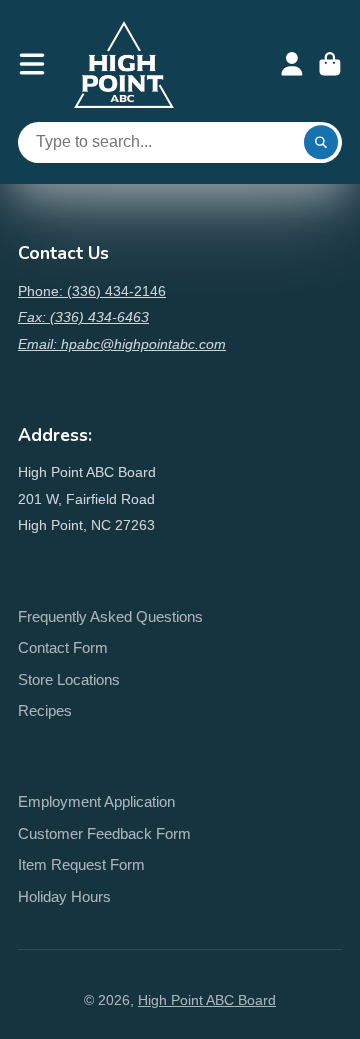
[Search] (321, 143)
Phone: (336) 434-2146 (92, 291)
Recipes (45, 710)
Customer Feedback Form (104, 833)
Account (292, 64)
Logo (124, 64)
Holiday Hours (64, 896)
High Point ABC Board (207, 1000)
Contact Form (63, 647)
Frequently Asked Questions (110, 616)
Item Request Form (81, 864)
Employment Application (96, 801)
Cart (330, 64)
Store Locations (69, 679)
